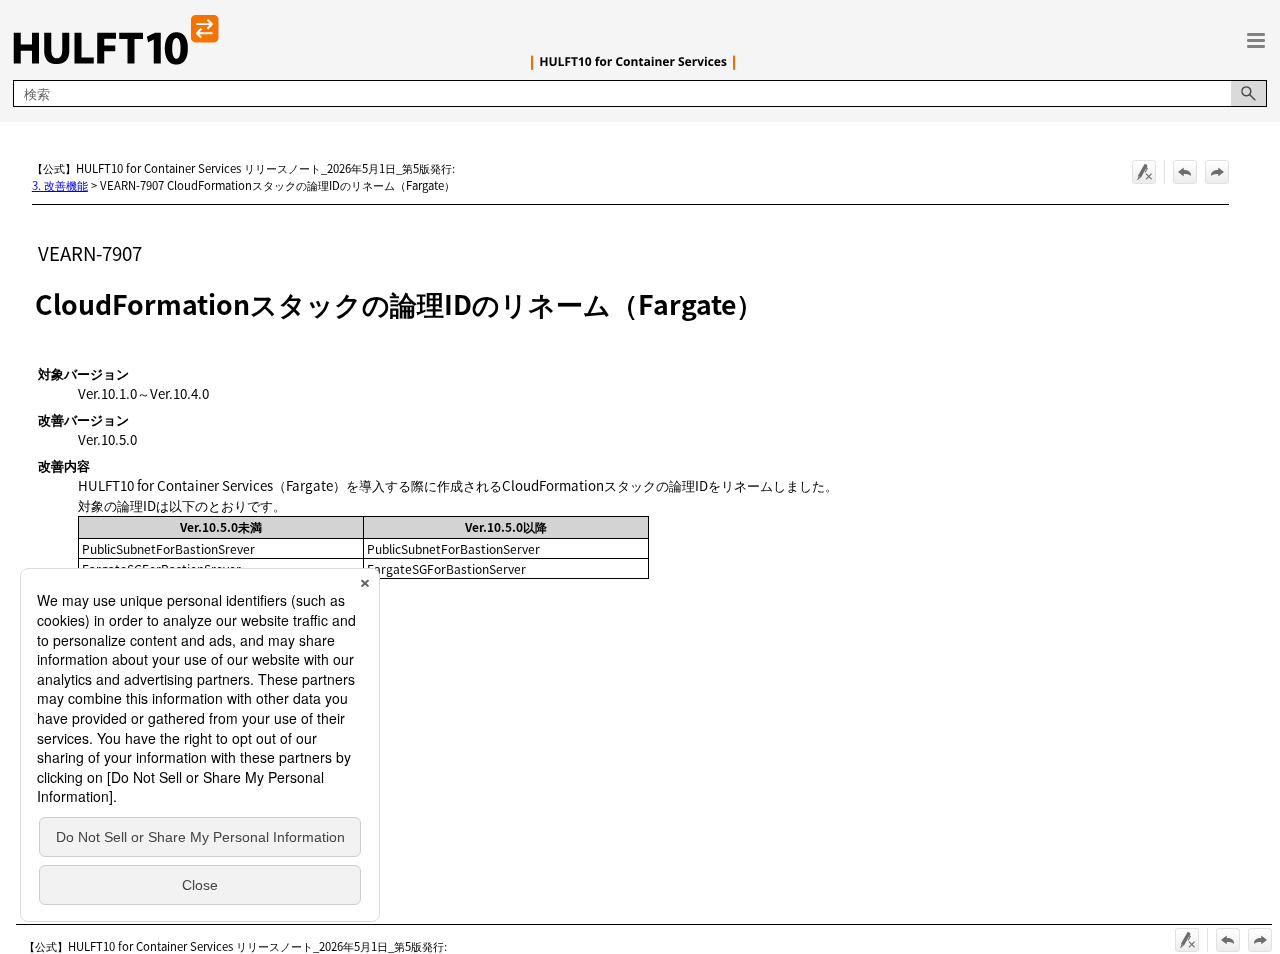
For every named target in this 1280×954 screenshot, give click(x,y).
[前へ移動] (1185, 172)
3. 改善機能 (60, 185)
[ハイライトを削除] (1144, 172)
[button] (1249, 93)
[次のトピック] (1217, 172)
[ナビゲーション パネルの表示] (1256, 40)
